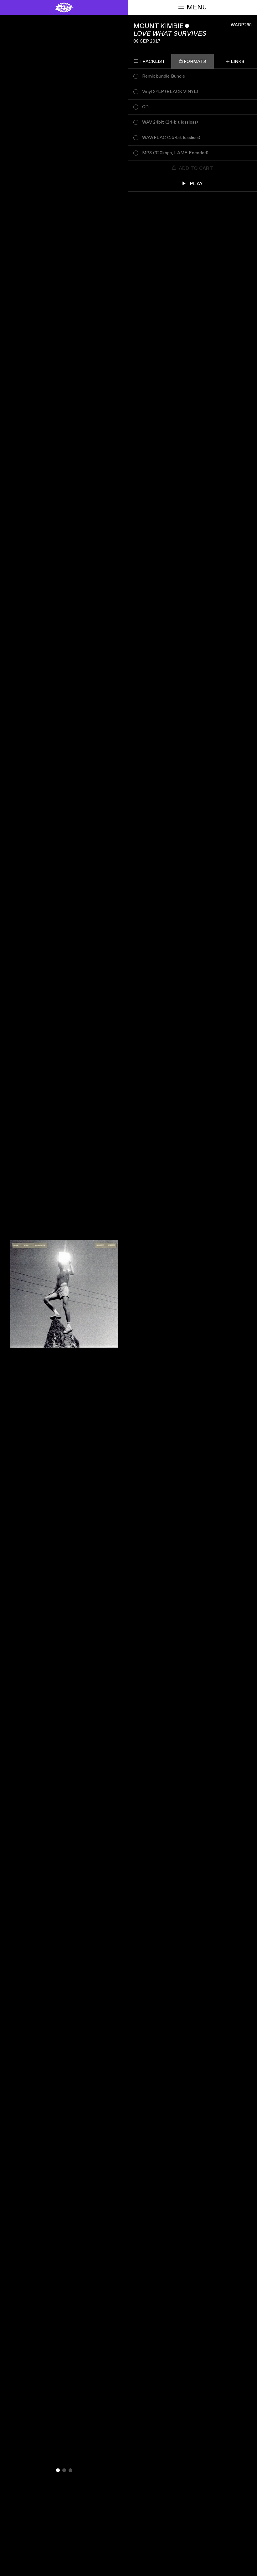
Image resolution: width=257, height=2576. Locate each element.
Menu (197, 7)
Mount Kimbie (159, 26)
